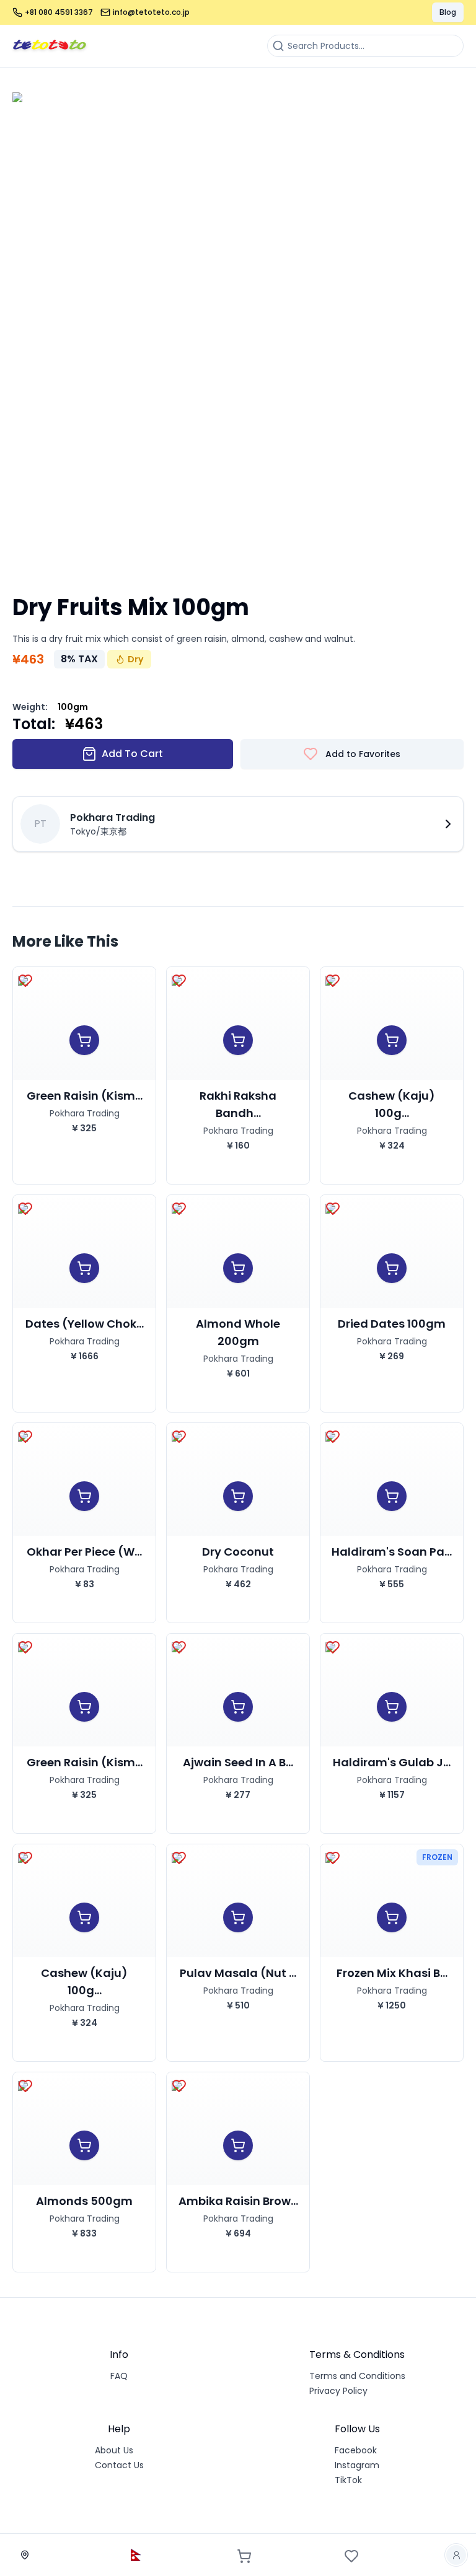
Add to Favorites (363, 754)
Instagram (357, 2465)
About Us (114, 2450)
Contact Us (119, 2465)
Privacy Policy (338, 2391)
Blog (448, 12)
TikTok (348, 2480)
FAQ (119, 2376)
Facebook (356, 2450)
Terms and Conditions (357, 2376)
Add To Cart (132, 754)
